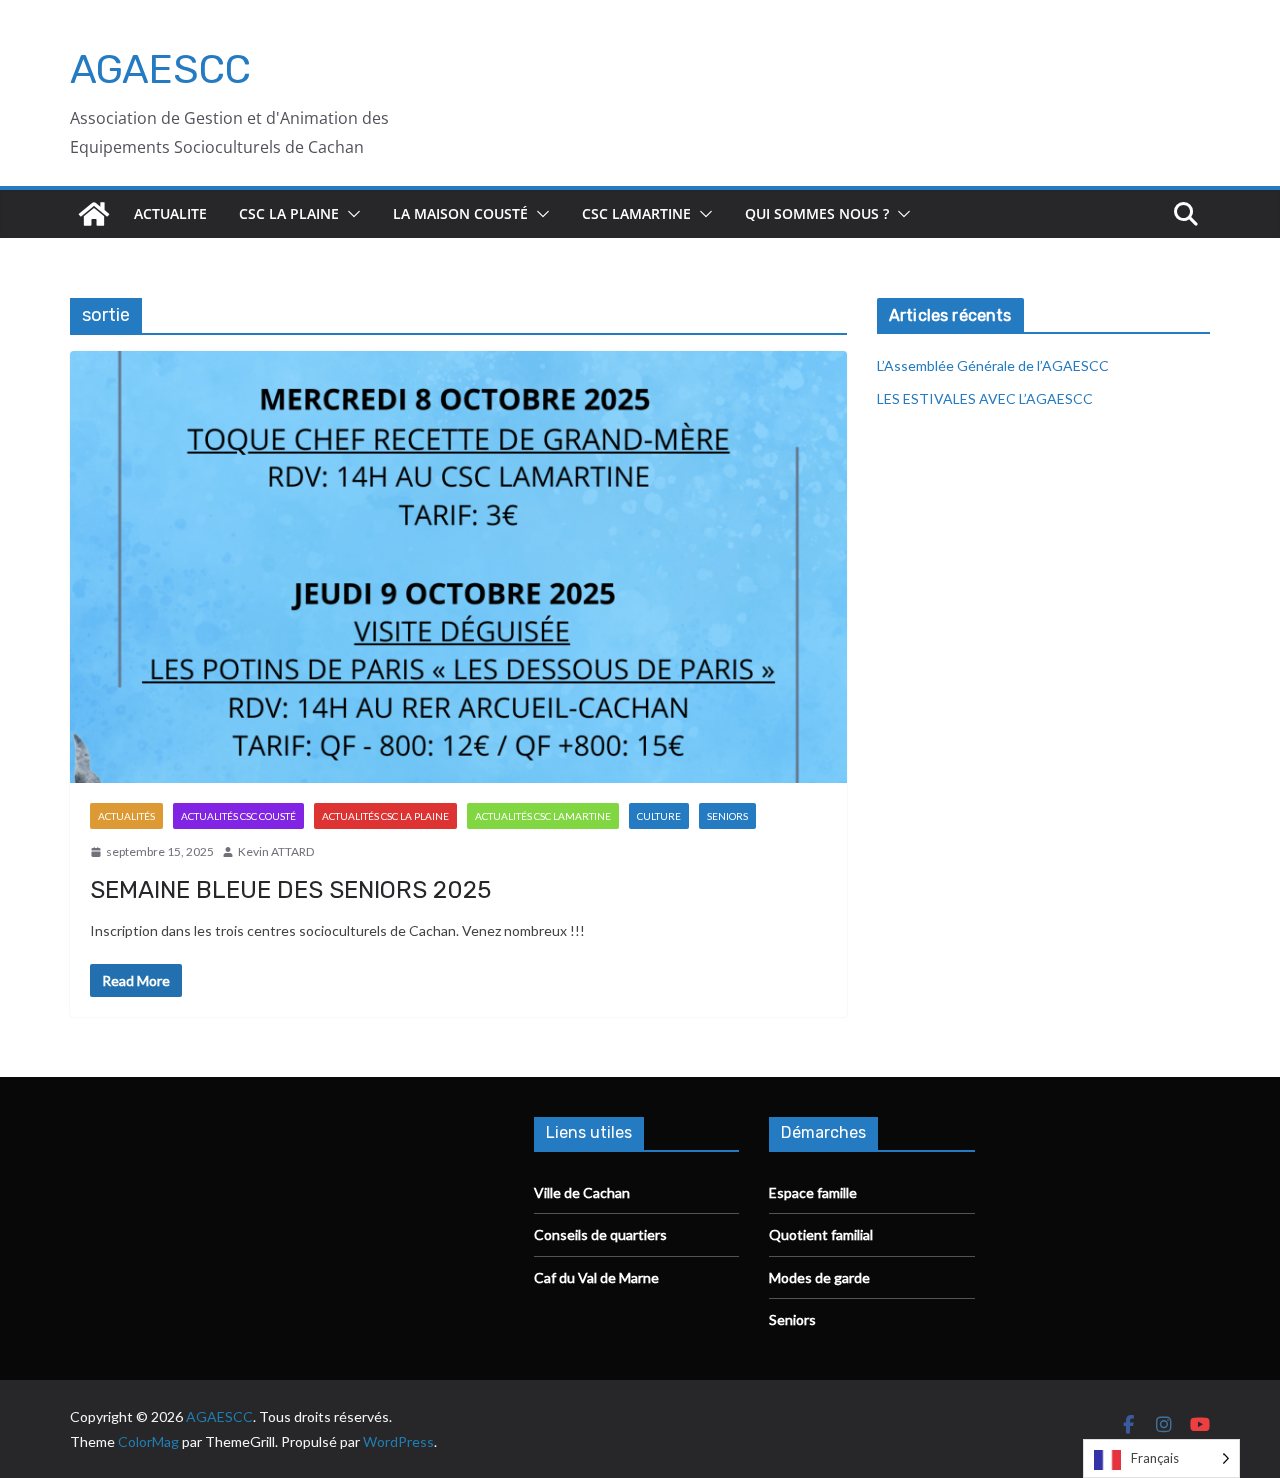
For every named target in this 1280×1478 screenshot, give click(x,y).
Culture (659, 816)
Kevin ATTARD (276, 851)
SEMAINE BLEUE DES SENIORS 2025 (290, 890)
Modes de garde (819, 1277)
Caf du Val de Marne (596, 1277)
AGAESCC (160, 69)
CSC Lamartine (636, 213)
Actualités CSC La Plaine (385, 816)
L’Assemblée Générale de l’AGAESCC (993, 365)
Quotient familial (821, 1234)
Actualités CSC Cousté (238, 816)
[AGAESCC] (94, 214)
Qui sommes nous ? (817, 213)
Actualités (126, 816)
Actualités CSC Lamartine (543, 816)
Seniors (727, 816)
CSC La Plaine (289, 213)
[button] (350, 214)
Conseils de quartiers (600, 1234)
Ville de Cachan (582, 1192)
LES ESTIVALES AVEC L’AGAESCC (985, 398)
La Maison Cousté (460, 213)
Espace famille (813, 1192)
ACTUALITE (170, 213)
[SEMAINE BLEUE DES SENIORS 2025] (458, 567)
